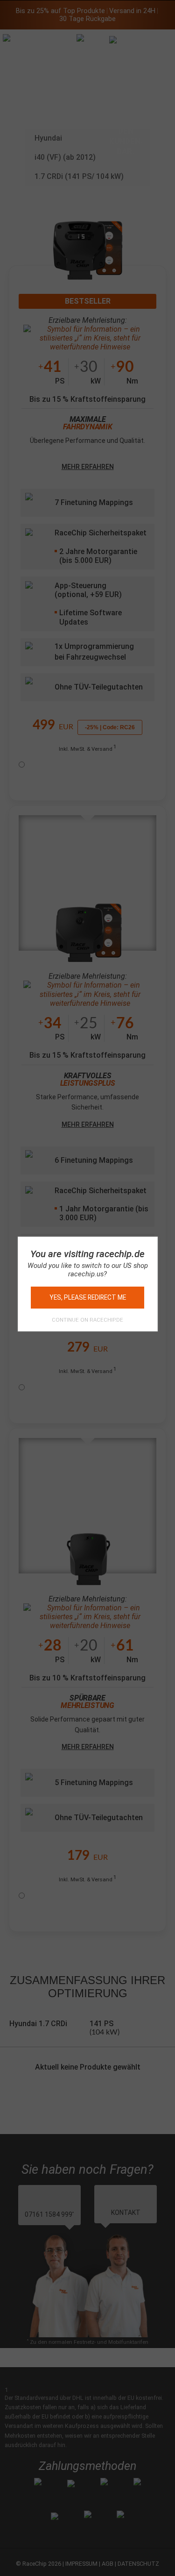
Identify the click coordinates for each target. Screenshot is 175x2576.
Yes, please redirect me (88, 1297)
